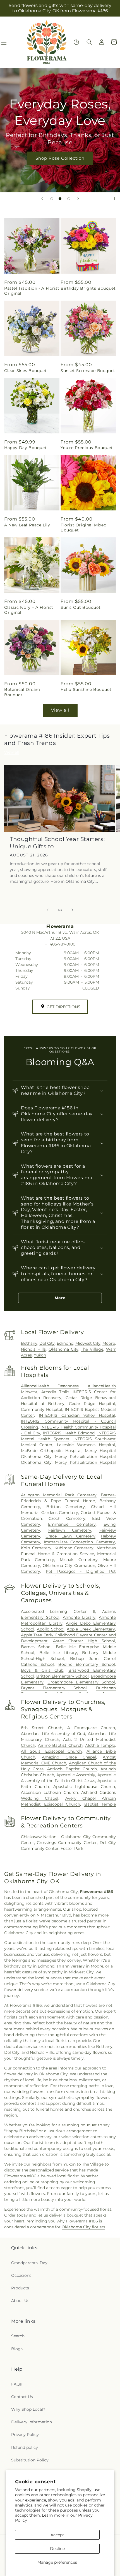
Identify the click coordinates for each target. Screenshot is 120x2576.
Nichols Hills (33, 1349)
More (60, 1298)
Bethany (29, 1343)
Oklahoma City (63, 1349)
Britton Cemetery (66, 1507)
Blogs (17, 2349)
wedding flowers (28, 2092)
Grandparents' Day (29, 2263)
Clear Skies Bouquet (25, 371)
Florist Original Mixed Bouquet (83, 528)
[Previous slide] (42, 199)
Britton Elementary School (63, 1676)
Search (18, 2336)
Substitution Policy (30, 2460)
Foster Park (72, 1848)
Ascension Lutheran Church (49, 1792)
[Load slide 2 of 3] (60, 199)
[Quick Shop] (76, 42)
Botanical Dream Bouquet (22, 692)
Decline (57, 2549)
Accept (57, 2535)
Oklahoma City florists (83, 2227)
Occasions (21, 2275)
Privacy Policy (25, 2435)
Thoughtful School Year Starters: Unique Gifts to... (57, 843)
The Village (92, 1349)
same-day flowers (90, 2052)
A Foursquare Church (91, 1728)
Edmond (65, 1343)
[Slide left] (48, 910)
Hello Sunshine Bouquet (86, 689)
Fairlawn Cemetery (70, 1530)
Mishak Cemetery (79, 1560)
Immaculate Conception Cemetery (79, 1542)
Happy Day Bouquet (25, 448)
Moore (109, 1343)
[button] (89, 42)
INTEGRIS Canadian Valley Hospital (77, 1415)
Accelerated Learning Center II (58, 1611)
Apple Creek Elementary (91, 1629)
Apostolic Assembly (76, 1775)
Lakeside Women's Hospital (86, 1445)
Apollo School (51, 1629)
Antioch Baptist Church (72, 1769)
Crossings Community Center (67, 1843)
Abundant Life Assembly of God (53, 1734)
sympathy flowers (92, 2097)
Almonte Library (79, 1617)
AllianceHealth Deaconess (50, 1386)
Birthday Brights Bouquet (88, 288)
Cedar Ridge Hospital (92, 1404)
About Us (20, 2301)
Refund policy (25, 2447)
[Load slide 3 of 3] (69, 199)
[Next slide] (78, 199)
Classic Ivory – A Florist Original (29, 610)
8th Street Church (42, 1728)
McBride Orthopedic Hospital (51, 1451)
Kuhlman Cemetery (74, 1548)
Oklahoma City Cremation (69, 1565)
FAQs (16, 2384)
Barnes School (36, 1647)
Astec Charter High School (84, 1641)
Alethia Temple (100, 1745)
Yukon (40, 1355)
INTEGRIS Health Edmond (69, 1433)
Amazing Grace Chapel (69, 1757)
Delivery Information (32, 2422)
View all (60, 710)
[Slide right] (72, 910)
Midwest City (88, 1343)
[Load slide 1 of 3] (52, 199)
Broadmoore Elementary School (81, 1682)
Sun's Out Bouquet (81, 607)
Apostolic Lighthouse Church (84, 1787)
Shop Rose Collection (60, 158)
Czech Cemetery (67, 1518)
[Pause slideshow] (114, 199)
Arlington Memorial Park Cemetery (59, 1495)
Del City (47, 1343)
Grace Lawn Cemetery (70, 1536)
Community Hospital (42, 1409)
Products (20, 2288)
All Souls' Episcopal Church (51, 1751)
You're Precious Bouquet (87, 448)
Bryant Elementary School (54, 1688)
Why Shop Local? (28, 2409)
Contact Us (22, 2397)
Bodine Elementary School (87, 1664)
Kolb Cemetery (36, 1548)
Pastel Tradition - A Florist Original (32, 291)
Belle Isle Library (58, 1653)
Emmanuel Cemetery (72, 1524)
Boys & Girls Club (42, 1670)
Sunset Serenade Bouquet (88, 371)
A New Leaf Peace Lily (27, 525)
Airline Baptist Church (60, 1745)
